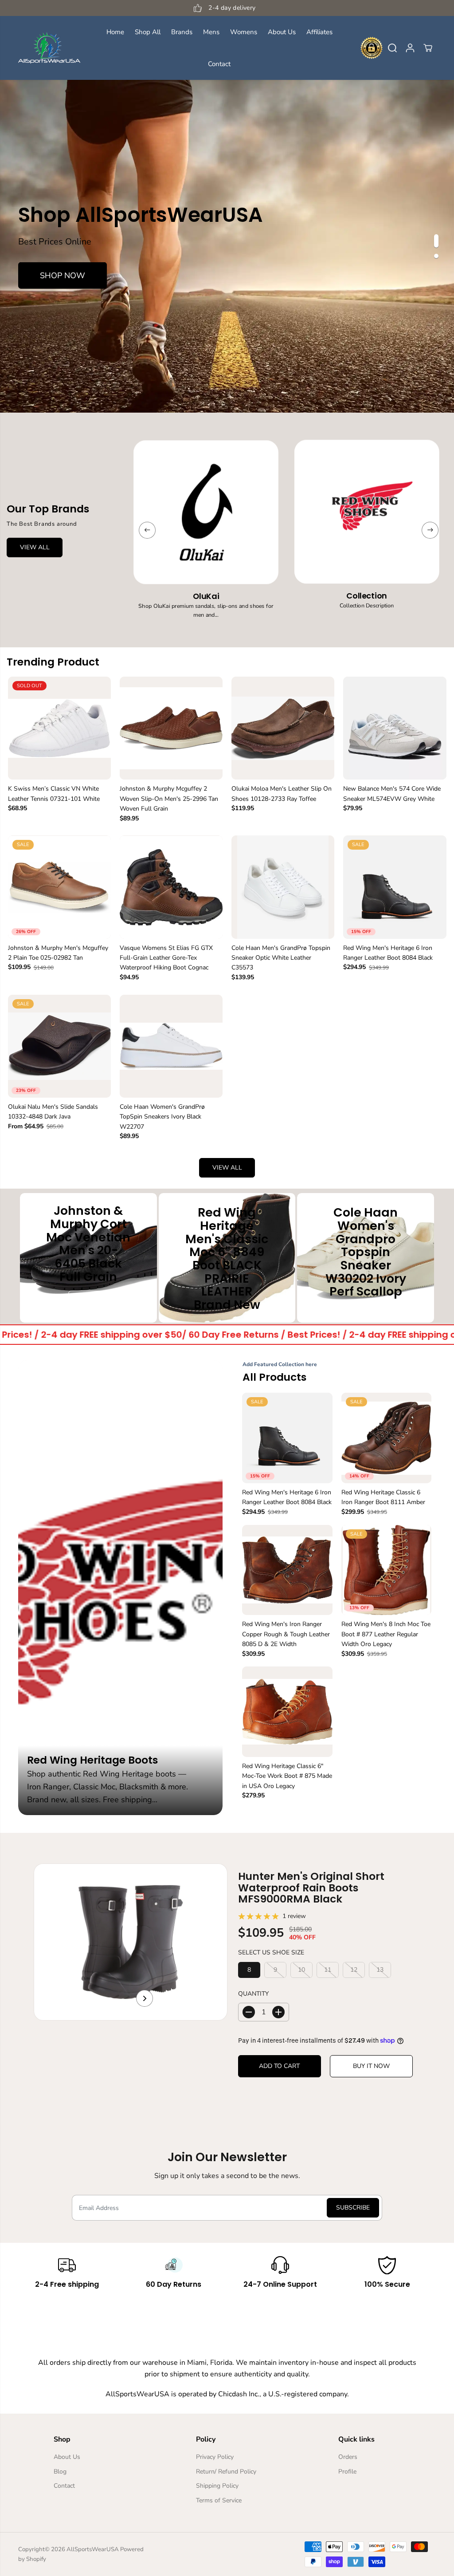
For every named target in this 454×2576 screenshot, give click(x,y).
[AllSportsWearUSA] (49, 48)
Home (115, 32)
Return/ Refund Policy (226, 2472)
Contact (219, 64)
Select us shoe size (271, 1952)
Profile (347, 2472)
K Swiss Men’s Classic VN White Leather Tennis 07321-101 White (54, 794)
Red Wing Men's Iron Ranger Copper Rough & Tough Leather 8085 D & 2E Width (286, 1634)
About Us (282, 32)
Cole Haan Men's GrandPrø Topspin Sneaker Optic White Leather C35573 (281, 958)
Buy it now (371, 2066)
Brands (182, 32)
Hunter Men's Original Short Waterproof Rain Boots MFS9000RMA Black (311, 1887)
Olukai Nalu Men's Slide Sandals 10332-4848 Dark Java (53, 1112)
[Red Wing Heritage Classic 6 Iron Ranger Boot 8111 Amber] (387, 1438)
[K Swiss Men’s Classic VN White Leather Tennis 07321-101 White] (59, 728)
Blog (60, 2472)
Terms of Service (219, 2500)
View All (35, 547)
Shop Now (63, 276)
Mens (211, 32)
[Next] (430, 530)
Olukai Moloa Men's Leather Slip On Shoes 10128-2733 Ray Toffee (282, 794)
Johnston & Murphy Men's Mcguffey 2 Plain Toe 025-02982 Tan (58, 953)
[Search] (392, 48)
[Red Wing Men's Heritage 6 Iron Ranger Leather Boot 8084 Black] (395, 887)
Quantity (253, 1994)
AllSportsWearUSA (93, 2549)
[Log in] (410, 48)
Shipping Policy (217, 2486)
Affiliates (319, 32)
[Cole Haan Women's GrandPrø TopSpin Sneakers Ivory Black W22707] (171, 1046)
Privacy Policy (215, 2457)
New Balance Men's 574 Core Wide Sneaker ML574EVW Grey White (392, 794)
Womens (244, 32)
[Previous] (147, 530)
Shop (88, 1298)
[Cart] (428, 48)
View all (227, 1168)
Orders (348, 2457)
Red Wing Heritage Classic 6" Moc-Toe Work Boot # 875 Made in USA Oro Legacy (287, 1776)
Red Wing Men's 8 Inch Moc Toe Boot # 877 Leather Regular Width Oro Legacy (386, 1634)
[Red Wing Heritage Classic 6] (287, 1712)
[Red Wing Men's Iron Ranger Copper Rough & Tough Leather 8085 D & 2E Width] (287, 1570)
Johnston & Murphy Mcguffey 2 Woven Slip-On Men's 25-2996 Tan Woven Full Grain (169, 799)
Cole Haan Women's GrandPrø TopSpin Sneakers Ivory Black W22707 (162, 1117)
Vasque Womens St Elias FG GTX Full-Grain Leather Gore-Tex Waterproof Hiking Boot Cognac (166, 958)
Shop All (148, 32)
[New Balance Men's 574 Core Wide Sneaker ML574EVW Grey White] (395, 728)
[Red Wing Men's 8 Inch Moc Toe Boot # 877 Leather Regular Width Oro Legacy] (387, 1570)
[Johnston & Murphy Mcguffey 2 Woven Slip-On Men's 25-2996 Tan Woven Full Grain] (171, 728)
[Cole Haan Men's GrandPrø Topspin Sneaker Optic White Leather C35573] (283, 887)
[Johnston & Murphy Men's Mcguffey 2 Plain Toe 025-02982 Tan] (59, 887)
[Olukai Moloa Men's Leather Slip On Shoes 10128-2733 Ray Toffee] (283, 728)
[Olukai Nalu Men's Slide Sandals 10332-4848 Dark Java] (59, 1046)
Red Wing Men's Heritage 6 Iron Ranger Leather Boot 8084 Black (388, 953)
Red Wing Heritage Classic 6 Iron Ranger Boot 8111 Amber (383, 1497)
